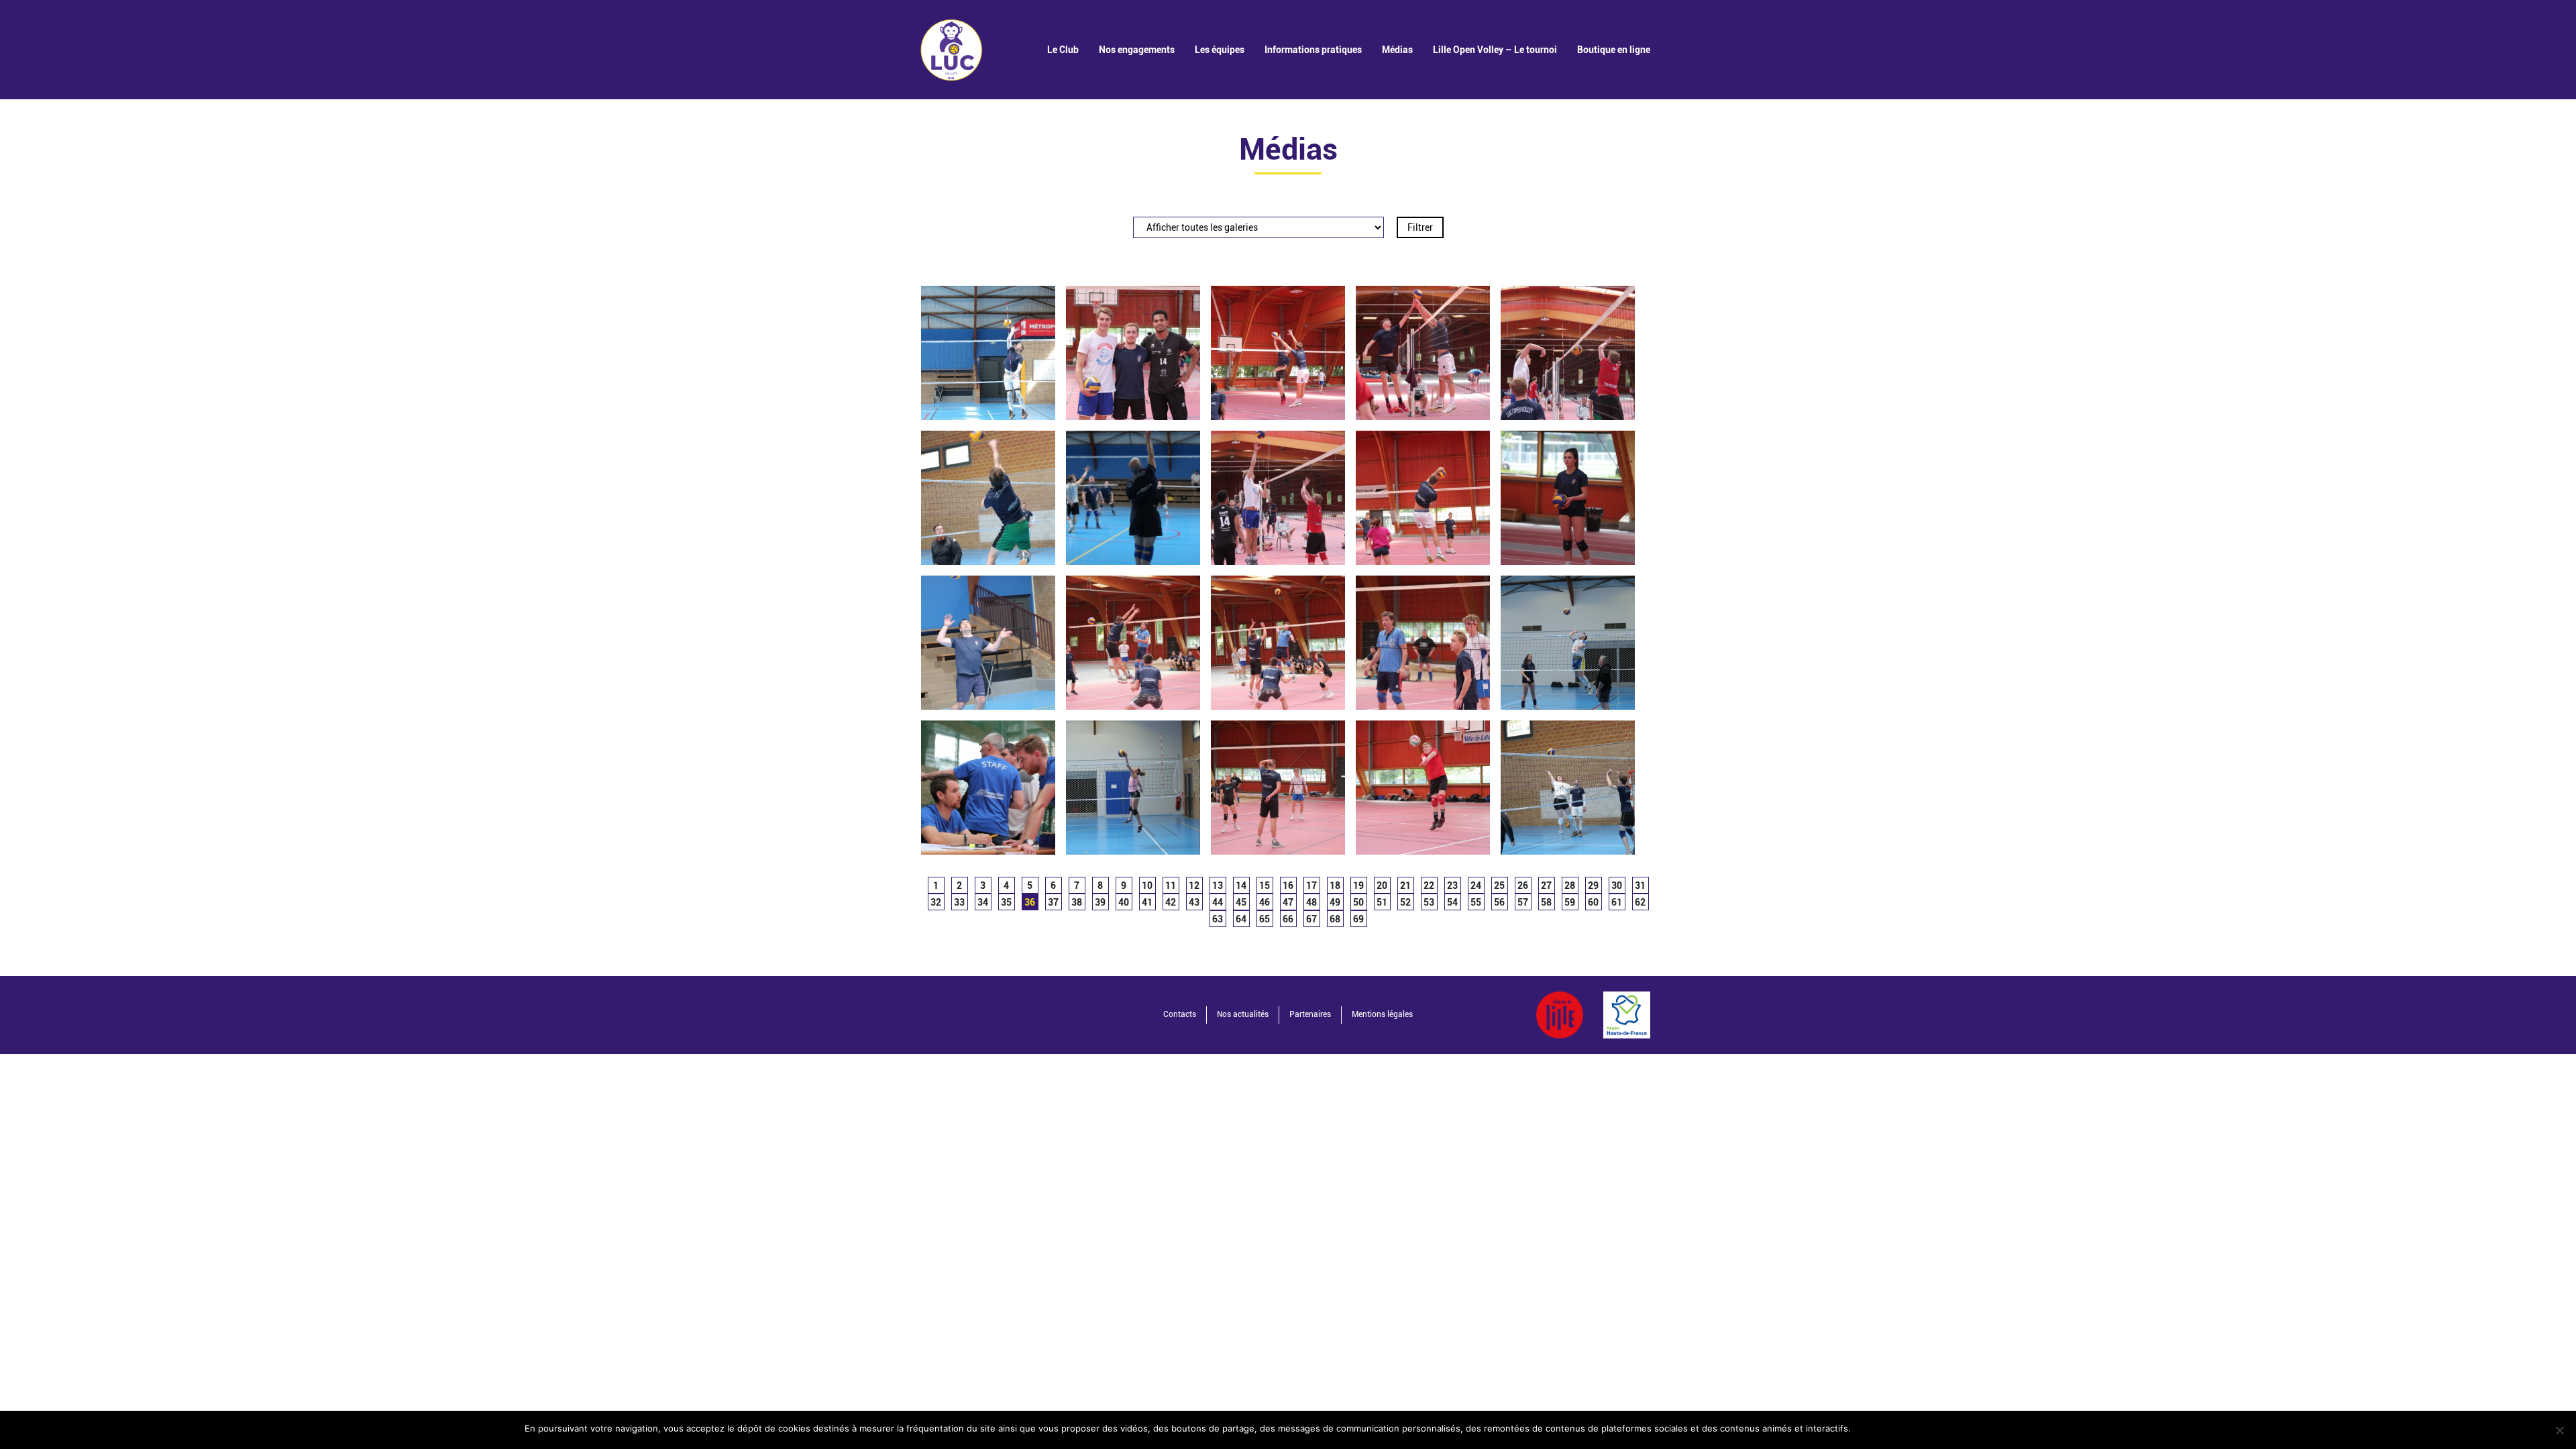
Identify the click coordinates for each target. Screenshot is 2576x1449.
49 (1335, 902)
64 (1241, 919)
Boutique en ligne (1614, 50)
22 (1429, 885)
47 (1288, 902)
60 (1593, 902)
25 (1499, 885)
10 (1147, 885)
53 (1429, 902)
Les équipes (1220, 50)
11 (1171, 885)
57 (1523, 902)
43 (1194, 902)
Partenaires (1310, 1014)
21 (1405, 885)
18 (1335, 885)
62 (1640, 902)
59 (1570, 902)
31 (1640, 885)
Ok (1867, 1428)
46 (1265, 902)
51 (1382, 902)
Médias (1397, 50)
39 (1100, 902)
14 (1241, 885)
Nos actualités (1243, 1014)
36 (1030, 902)
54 (1452, 902)
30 (1617, 885)
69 (1358, 919)
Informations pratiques (1313, 50)
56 (1499, 902)
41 (1147, 902)
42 (1171, 902)
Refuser (1904, 1428)
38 (1077, 902)
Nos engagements (1137, 50)
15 (1265, 885)
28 (1570, 885)
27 (1546, 885)
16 (1288, 885)
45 (1241, 902)
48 (1311, 902)
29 (1593, 885)
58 (1546, 902)
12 (1194, 885)
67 (1311, 919)
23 (1452, 885)
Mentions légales (1382, 1014)
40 (1124, 902)
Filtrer (1420, 227)
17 (1311, 885)
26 (1523, 885)
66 (1288, 919)
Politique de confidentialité (1991, 1428)
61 (1617, 902)
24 (1476, 885)
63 (1218, 919)
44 (1218, 902)
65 (1265, 919)
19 (1358, 885)
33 (959, 902)
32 (936, 902)
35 (1006, 902)
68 (1335, 919)
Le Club (1063, 50)
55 (1476, 902)
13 (1218, 885)
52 (1405, 902)
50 (1358, 902)
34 (983, 902)
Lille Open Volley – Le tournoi (1495, 50)
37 (1053, 902)
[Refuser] (2559, 1430)
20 (1382, 885)
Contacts (1180, 1014)
